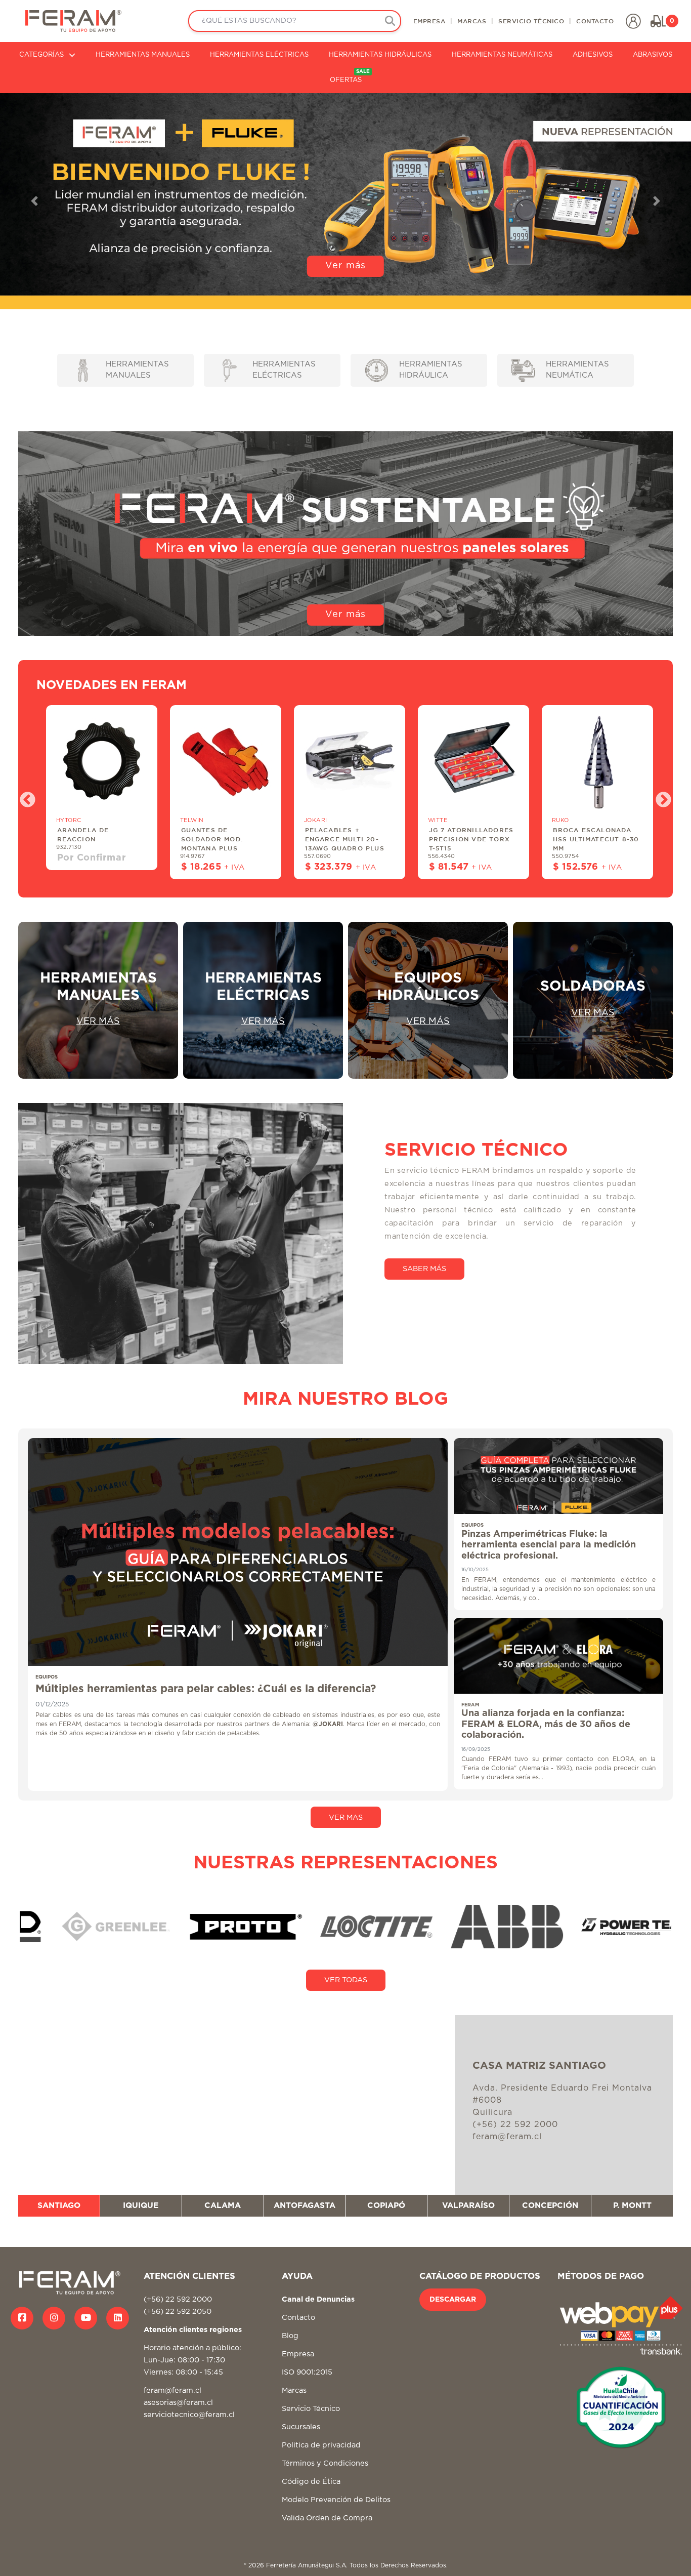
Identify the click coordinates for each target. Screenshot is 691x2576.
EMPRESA (429, 21)
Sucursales (301, 2427)
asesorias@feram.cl (178, 2403)
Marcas (294, 2390)
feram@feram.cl (172, 2390)
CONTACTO (595, 21)
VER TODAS (346, 1980)
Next (660, 797)
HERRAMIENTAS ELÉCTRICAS (259, 55)
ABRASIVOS (653, 55)
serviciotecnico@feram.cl (189, 2415)
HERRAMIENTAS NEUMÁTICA (577, 370)
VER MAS (346, 1817)
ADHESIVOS (593, 55)
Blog (290, 2336)
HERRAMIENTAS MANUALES (143, 55)
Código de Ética (311, 2482)
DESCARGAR (453, 2300)
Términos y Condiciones (325, 2463)
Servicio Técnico (311, 2409)
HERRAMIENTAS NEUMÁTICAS (502, 55)
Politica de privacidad (321, 2445)
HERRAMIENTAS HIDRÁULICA (431, 370)
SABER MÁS (424, 1269)
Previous (24, 797)
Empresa (298, 2354)
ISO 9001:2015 (307, 2372)
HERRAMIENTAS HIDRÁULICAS (380, 55)
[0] (658, 21)
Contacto (298, 2318)
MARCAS (472, 21)
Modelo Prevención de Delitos (336, 2500)
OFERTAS (350, 76)
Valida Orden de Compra (327, 2518)
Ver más (345, 615)
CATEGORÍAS (41, 55)
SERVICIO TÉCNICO (531, 21)
